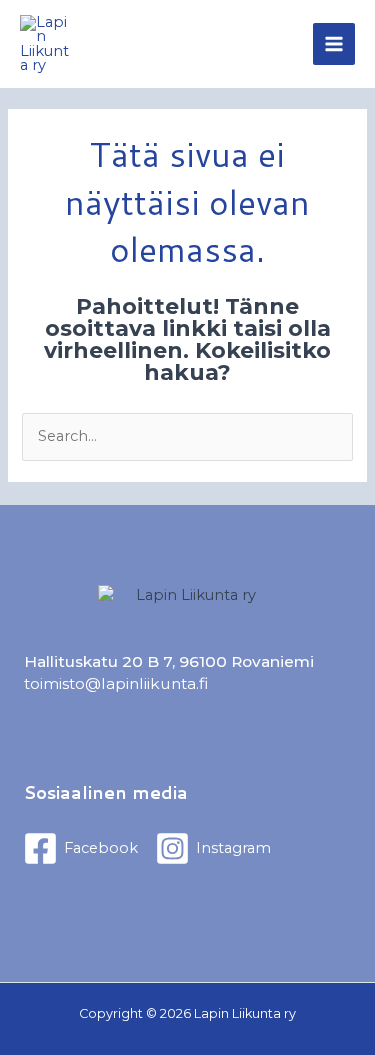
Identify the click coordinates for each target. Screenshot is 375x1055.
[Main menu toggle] (334, 44)
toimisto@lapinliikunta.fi (116, 683)
